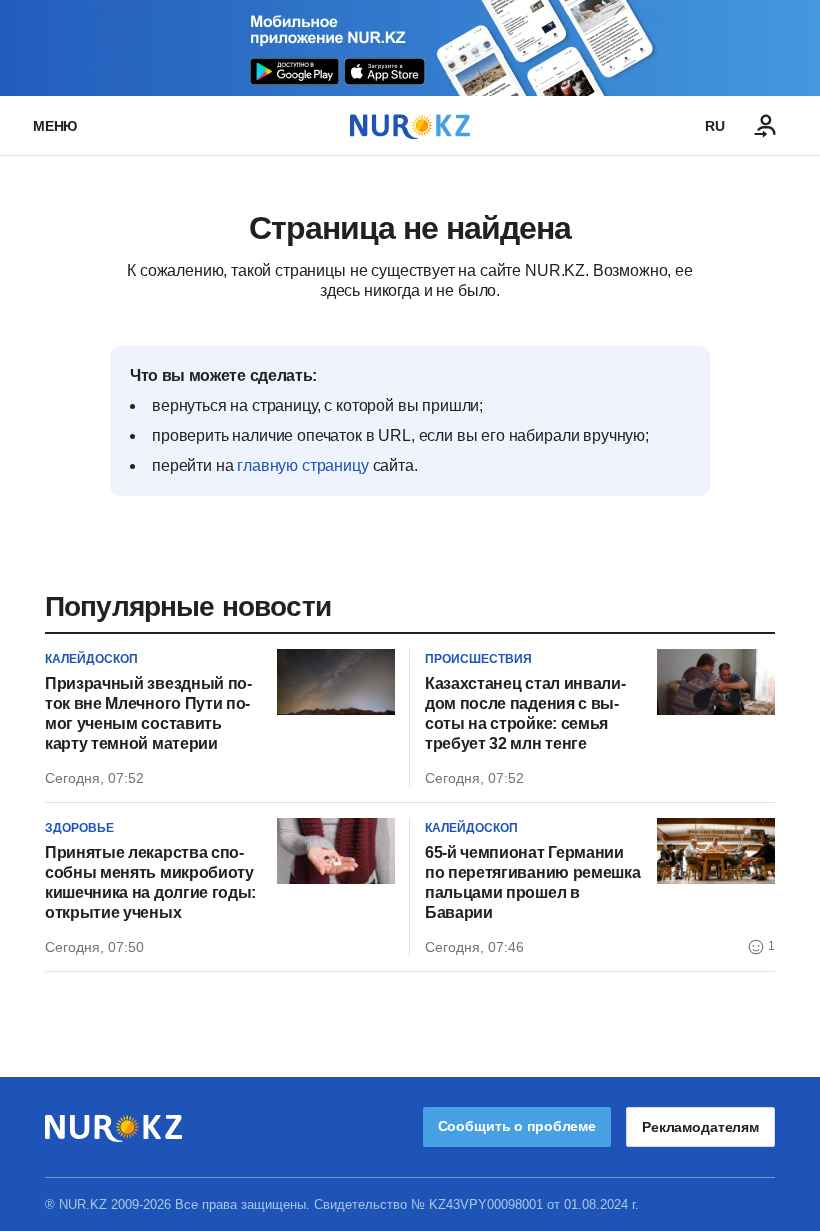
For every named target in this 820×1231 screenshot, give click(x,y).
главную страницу (302, 465)
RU (715, 126)
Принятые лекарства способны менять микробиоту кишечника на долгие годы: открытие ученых (150, 882)
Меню (55, 126)
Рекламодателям (700, 1127)
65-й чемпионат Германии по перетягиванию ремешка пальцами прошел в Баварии (532, 882)
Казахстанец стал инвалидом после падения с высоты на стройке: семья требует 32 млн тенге (525, 713)
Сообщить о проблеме (517, 1126)
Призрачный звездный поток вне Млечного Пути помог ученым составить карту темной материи (148, 713)
